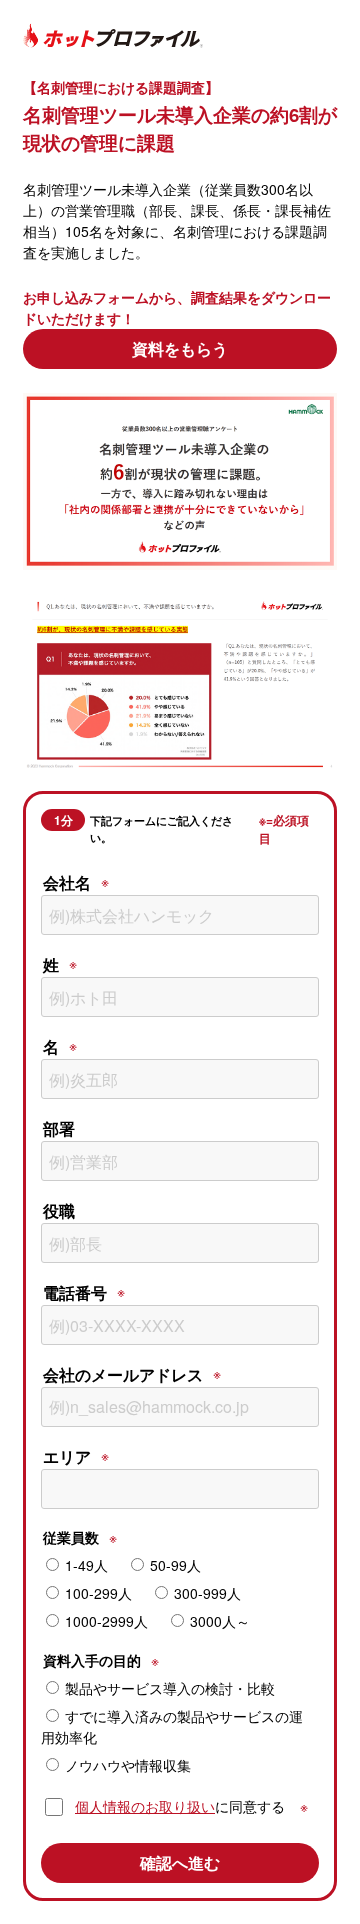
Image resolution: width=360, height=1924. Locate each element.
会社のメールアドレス (123, 1374)
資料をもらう (180, 348)
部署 (59, 1128)
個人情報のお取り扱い (145, 1806)
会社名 (67, 882)
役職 (59, 1210)
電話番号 (75, 1292)
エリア (67, 1456)
